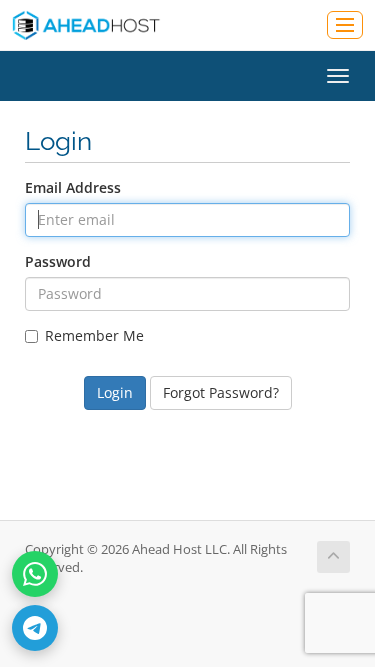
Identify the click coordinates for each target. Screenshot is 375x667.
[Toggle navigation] (345, 25)
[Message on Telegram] (35, 628)
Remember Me (94, 335)
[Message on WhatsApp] (35, 574)
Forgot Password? (221, 392)
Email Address (73, 187)
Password (58, 261)
